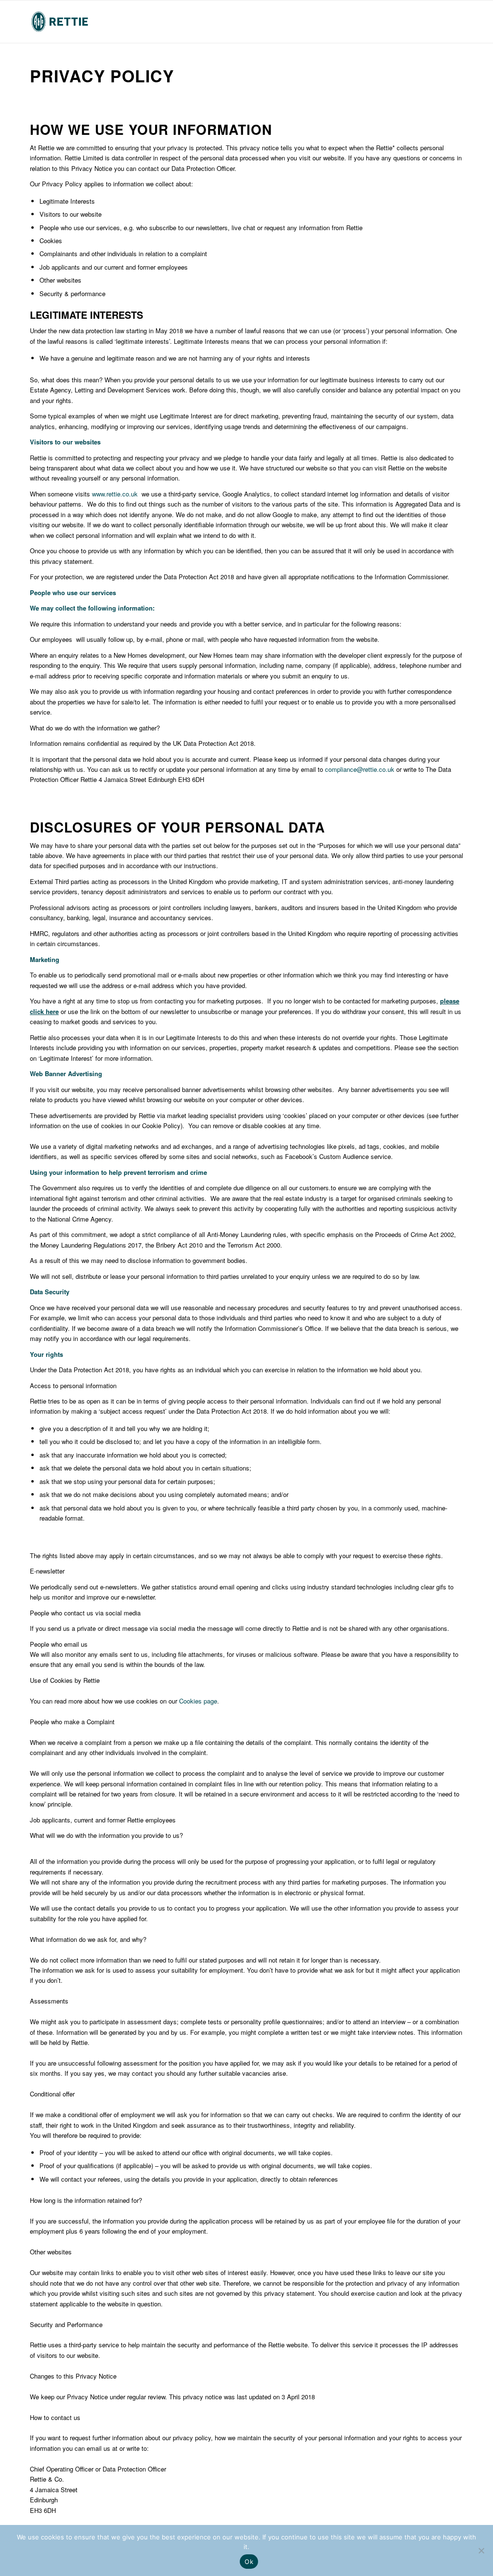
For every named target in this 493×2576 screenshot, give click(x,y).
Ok (249, 2562)
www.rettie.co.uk (115, 494)
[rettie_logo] (60, 22)
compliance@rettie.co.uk (360, 769)
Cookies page (198, 1701)
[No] (481, 2550)
